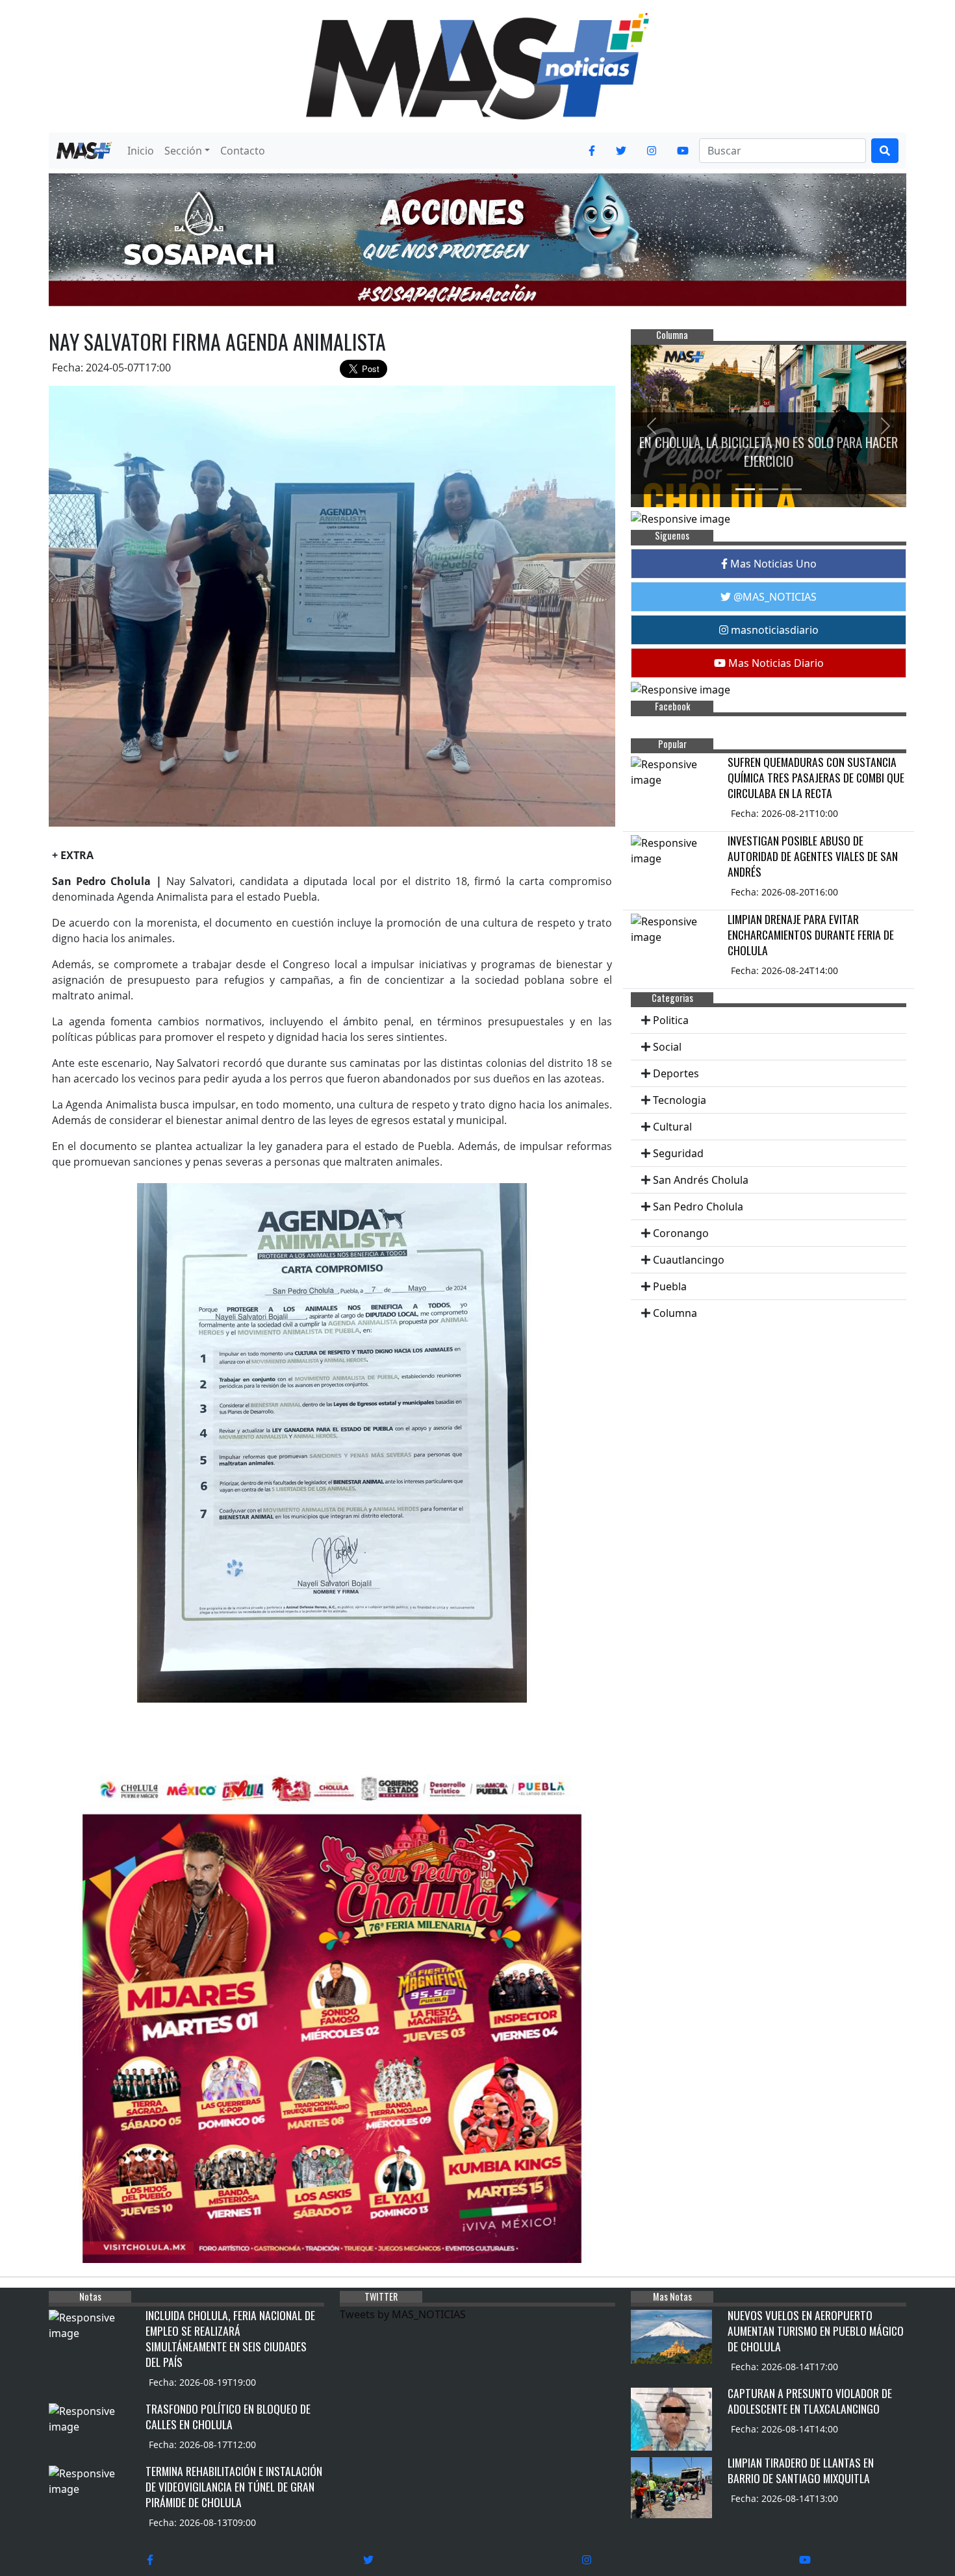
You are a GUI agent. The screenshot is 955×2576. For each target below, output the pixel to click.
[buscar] (885, 151)
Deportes (676, 1073)
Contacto (243, 151)
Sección (183, 151)
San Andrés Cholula (701, 1180)
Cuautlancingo (689, 1260)
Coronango (681, 1233)
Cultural (672, 1127)
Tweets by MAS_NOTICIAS (403, 2314)
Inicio (141, 151)
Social (667, 1047)
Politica (671, 1020)
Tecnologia (680, 1100)
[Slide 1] (745, 489)
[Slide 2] (769, 489)
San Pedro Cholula (698, 1207)
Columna (675, 1313)
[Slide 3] (792, 489)
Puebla (670, 1286)
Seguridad (678, 1153)
